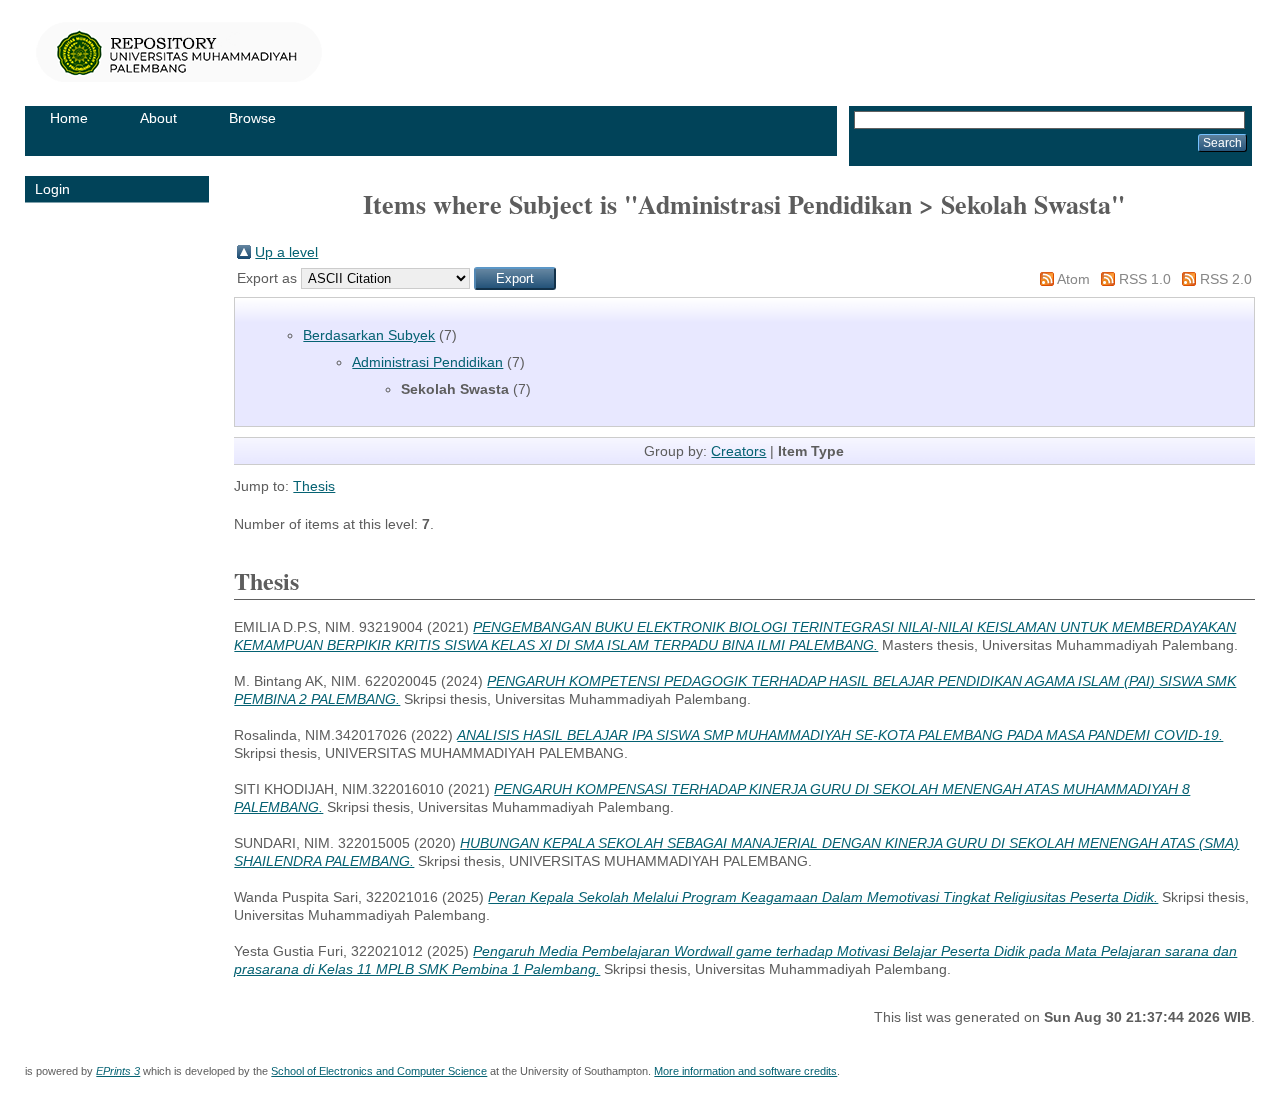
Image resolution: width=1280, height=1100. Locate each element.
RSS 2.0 (1226, 279)
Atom (1073, 279)
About (158, 118)
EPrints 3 (118, 1071)
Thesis (314, 486)
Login (52, 189)
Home (69, 118)
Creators (738, 451)
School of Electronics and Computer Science (379, 1071)
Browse (252, 118)
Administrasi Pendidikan (427, 362)
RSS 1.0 (1145, 279)
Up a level (286, 252)
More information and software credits (745, 1071)
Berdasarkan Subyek (369, 335)
